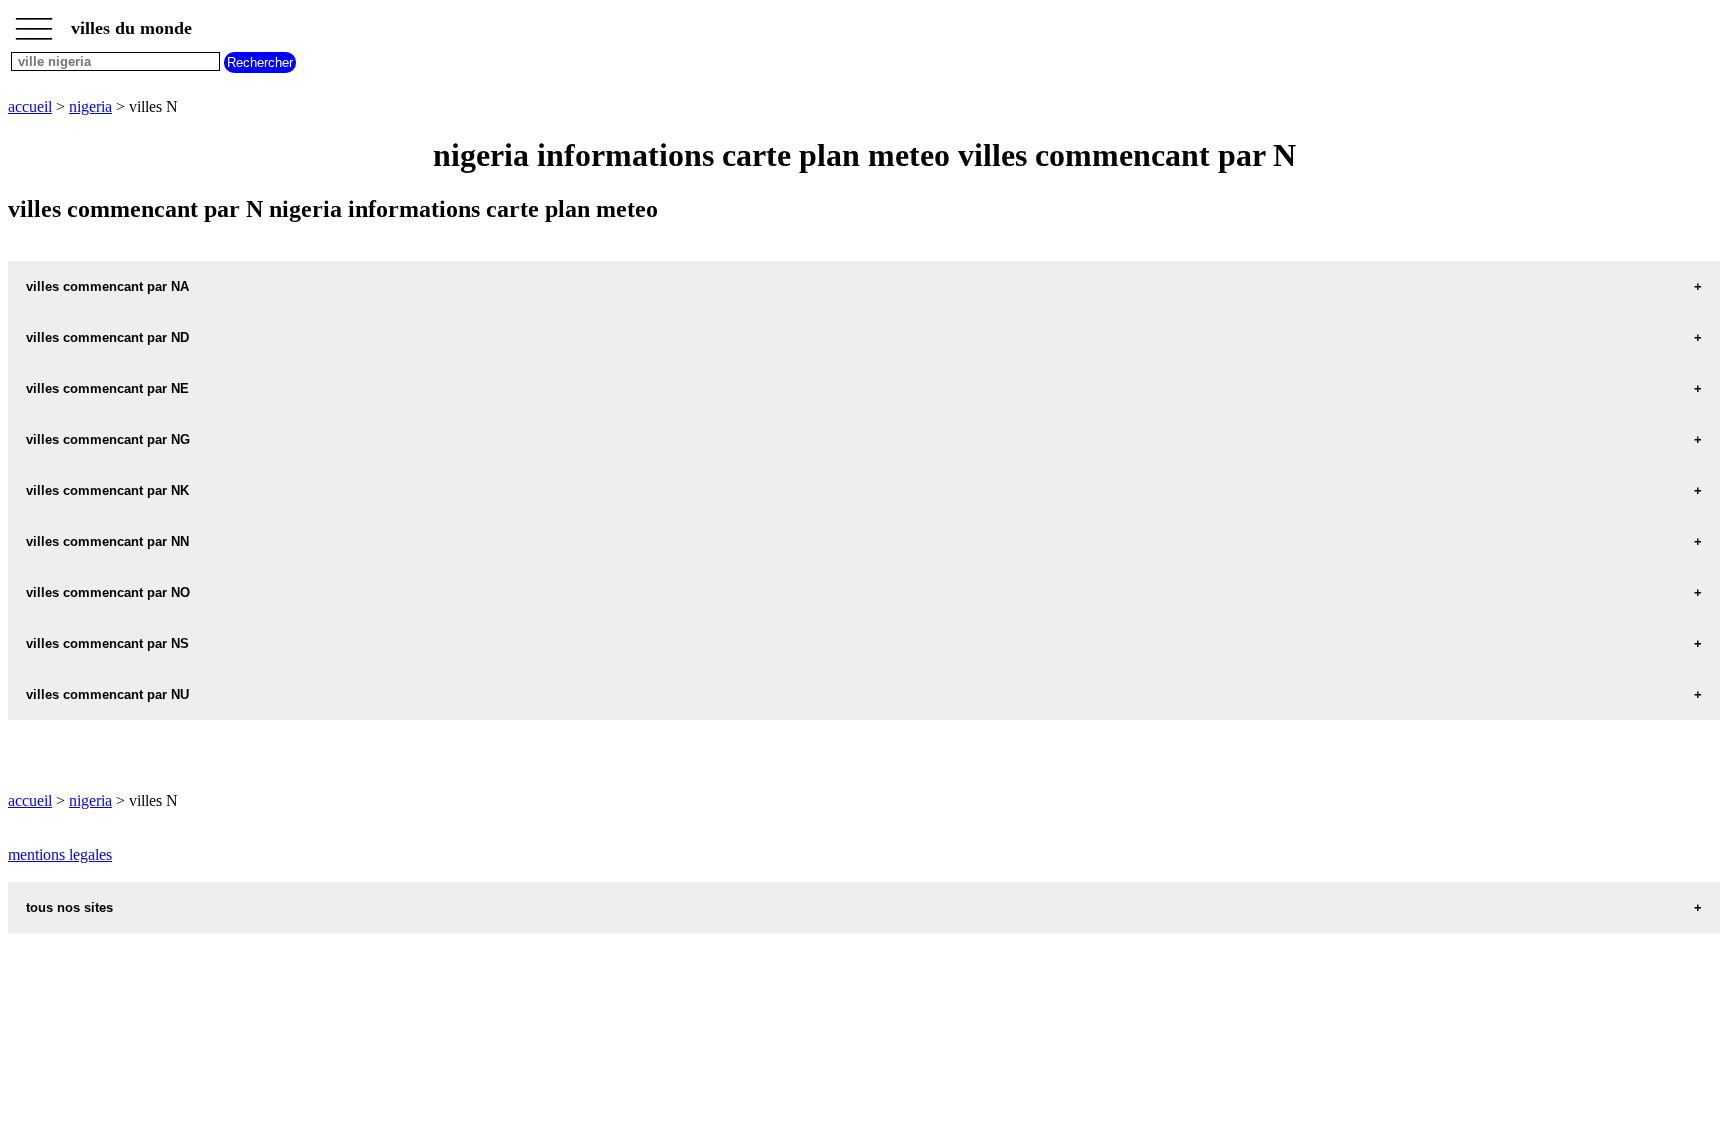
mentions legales (60, 854)
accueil (30, 106)
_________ (34, 22)
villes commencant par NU (107, 694)
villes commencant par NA (107, 286)
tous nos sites (69, 907)
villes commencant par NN (107, 541)
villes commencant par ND (107, 337)
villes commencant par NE (107, 388)
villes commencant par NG (108, 439)
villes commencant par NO (108, 592)
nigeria (90, 106)
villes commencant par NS (107, 643)
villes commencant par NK (107, 490)
